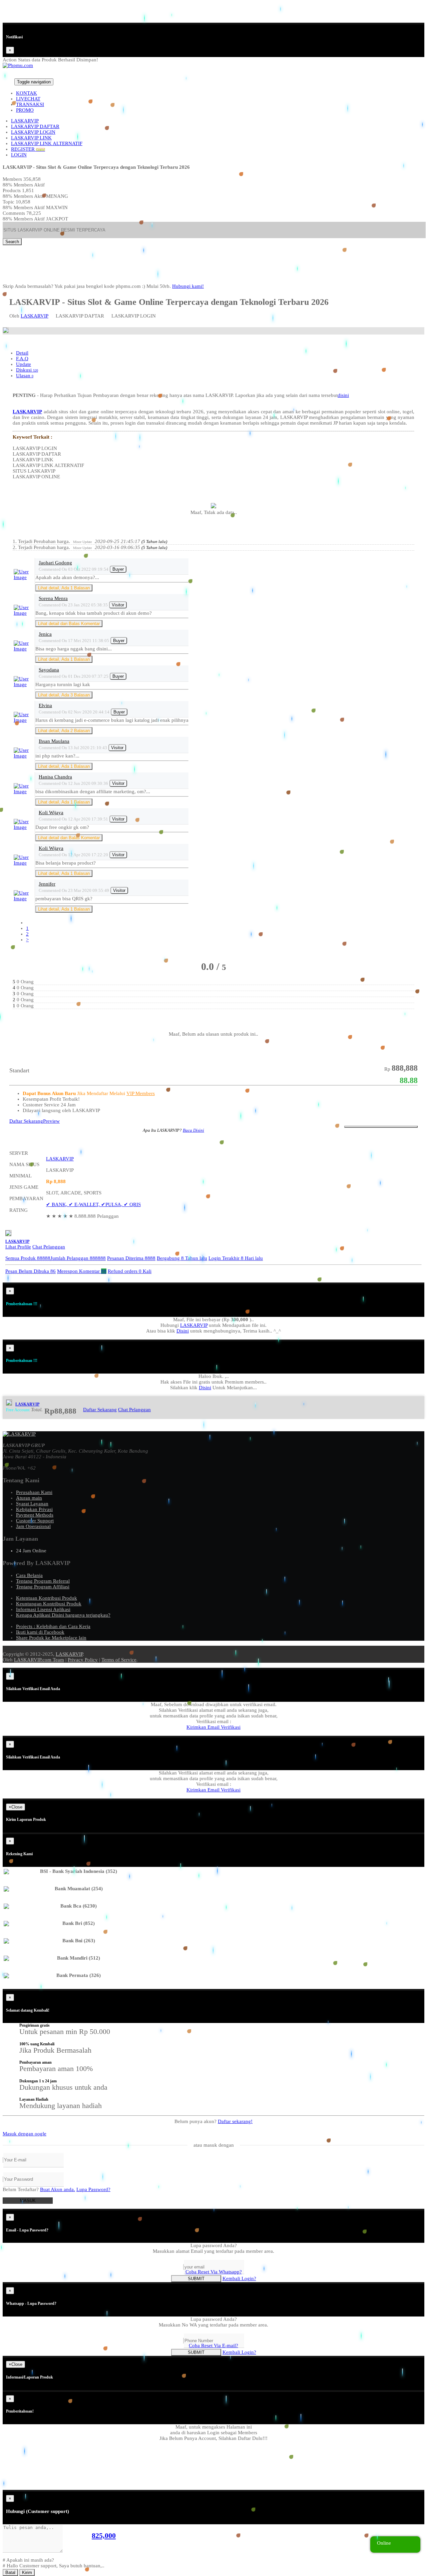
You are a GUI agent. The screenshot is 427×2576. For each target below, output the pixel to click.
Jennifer (47, 884)
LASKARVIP (25, 121)
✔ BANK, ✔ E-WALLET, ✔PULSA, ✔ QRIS (93, 1204)
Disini (183, 1331)
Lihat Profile (18, 1247)
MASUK (28, 2201)
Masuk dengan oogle (25, 2134)
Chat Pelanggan (49, 1247)
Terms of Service (119, 1660)
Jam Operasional (33, 1526)
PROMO (25, 110)
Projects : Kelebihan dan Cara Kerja (53, 1626)
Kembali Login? (239, 2278)
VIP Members (141, 1093)
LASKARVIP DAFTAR (35, 126)
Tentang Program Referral (43, 1581)
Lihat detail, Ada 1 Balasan (64, 588)
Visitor (118, 605)
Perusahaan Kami (34, 1492)
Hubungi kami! (188, 286)
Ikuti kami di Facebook (40, 1632)
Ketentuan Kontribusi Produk (47, 1598)
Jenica (45, 634)
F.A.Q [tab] (22, 359)
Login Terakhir (236, 1258)
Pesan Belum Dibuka (31, 1271)
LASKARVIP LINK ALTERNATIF (47, 143)
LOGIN (19, 155)
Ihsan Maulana (54, 741)
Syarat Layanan (32, 1504)
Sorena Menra (53, 598)
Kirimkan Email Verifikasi (213, 1727)
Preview (51, 1121)
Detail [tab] (22, 353)
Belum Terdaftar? (39, 2189)
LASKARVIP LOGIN (33, 132)
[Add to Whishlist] (381, 1127)
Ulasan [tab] (25, 376)
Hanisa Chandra (55, 777)
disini (343, 395)
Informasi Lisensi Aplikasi (43, 1609)
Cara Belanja (29, 1575)
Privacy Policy (83, 1660)
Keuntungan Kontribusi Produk (49, 1604)
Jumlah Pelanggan (78, 1258)
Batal (10, 2572)
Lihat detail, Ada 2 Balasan (64, 731)
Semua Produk (28, 1258)
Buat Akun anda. (58, 2189)
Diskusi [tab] (27, 370)
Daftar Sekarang (26, 1121)
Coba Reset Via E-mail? (213, 2346)
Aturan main (29, 1498)
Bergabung (182, 1258)
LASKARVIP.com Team (39, 1660)
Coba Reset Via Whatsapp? (214, 2272)
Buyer (118, 569)
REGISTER (28, 149)
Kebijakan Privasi (34, 1509)
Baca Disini (193, 1130)
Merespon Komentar (82, 1271)
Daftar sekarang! (235, 2121)
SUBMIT (196, 2279)
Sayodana (49, 670)
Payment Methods (35, 1515)
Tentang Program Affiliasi (43, 1587)
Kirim (27, 2572)
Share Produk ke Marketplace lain (51, 1638)
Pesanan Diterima (131, 1258)
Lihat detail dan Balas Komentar (69, 624)
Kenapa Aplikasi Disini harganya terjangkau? (63, 1615)
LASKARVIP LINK (31, 138)
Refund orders (130, 1271)
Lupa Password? (93, 2189)
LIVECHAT (28, 99)
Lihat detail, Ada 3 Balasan (64, 695)
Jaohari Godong (55, 563)
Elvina (45, 705)
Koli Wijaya (51, 813)
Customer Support (35, 1521)
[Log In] (6, 82)
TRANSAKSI (30, 104)
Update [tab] (24, 364)
